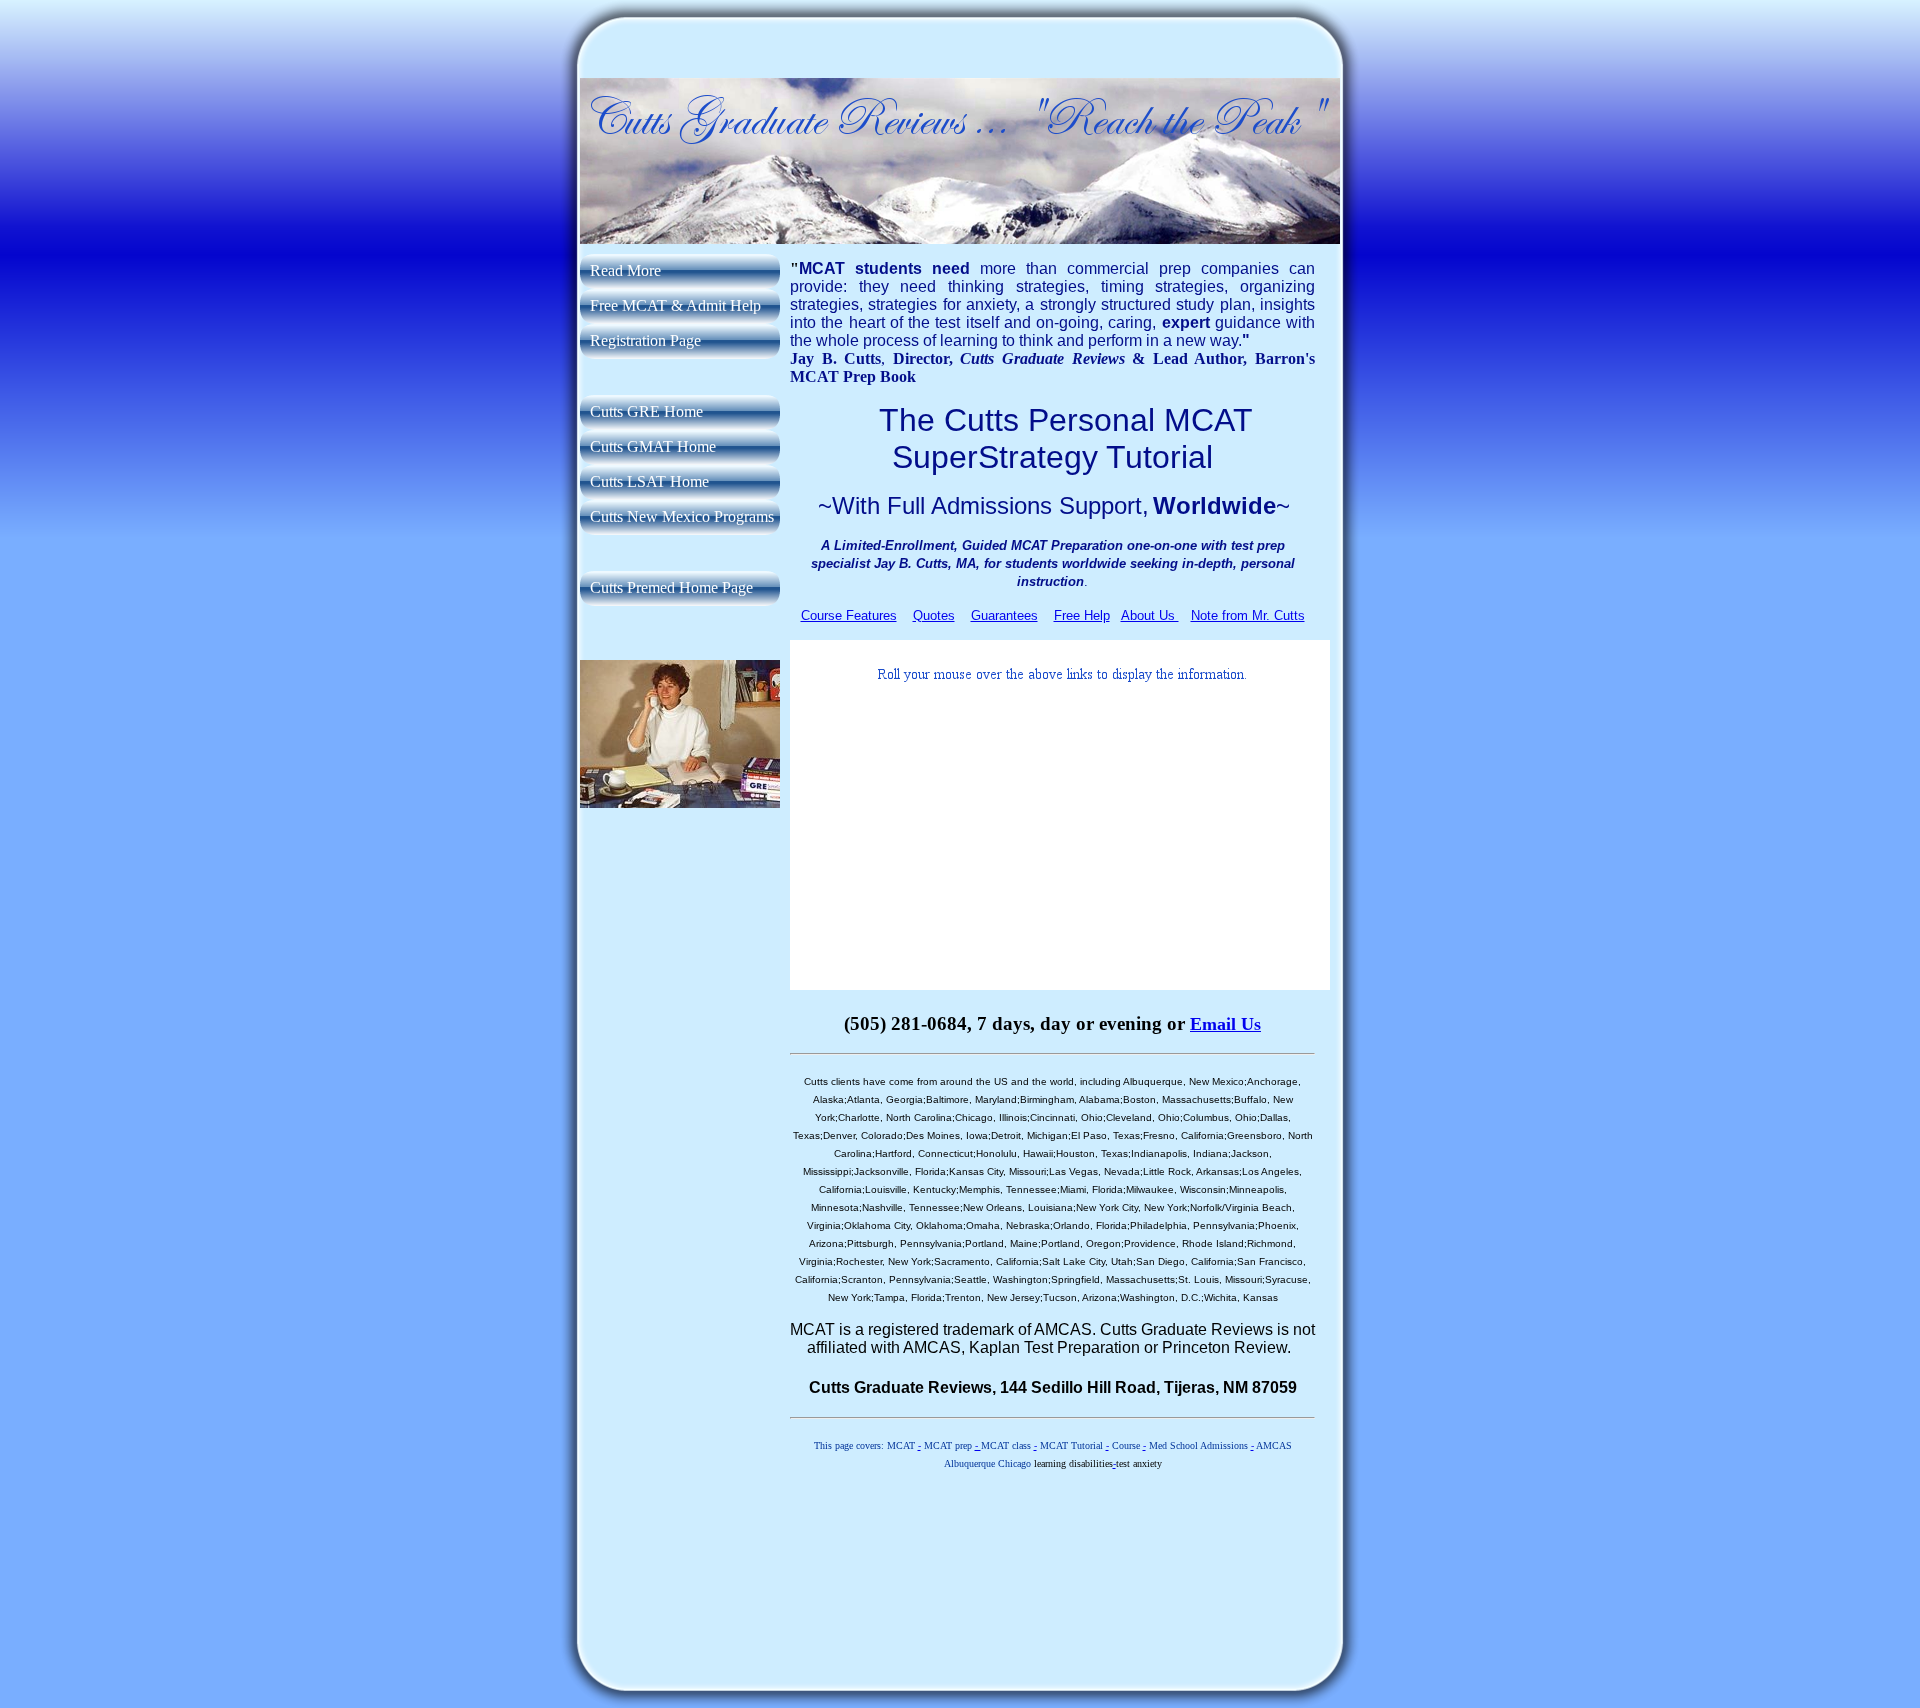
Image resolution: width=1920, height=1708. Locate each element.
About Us (1150, 615)
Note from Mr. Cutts (1248, 615)
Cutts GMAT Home (653, 446)
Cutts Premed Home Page (671, 587)
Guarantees (1004, 615)
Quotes (934, 615)
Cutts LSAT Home (649, 481)
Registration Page (645, 340)
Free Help (1082, 615)
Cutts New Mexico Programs (682, 516)
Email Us (1225, 1024)
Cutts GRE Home (646, 411)
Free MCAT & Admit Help (675, 305)
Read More (625, 270)
